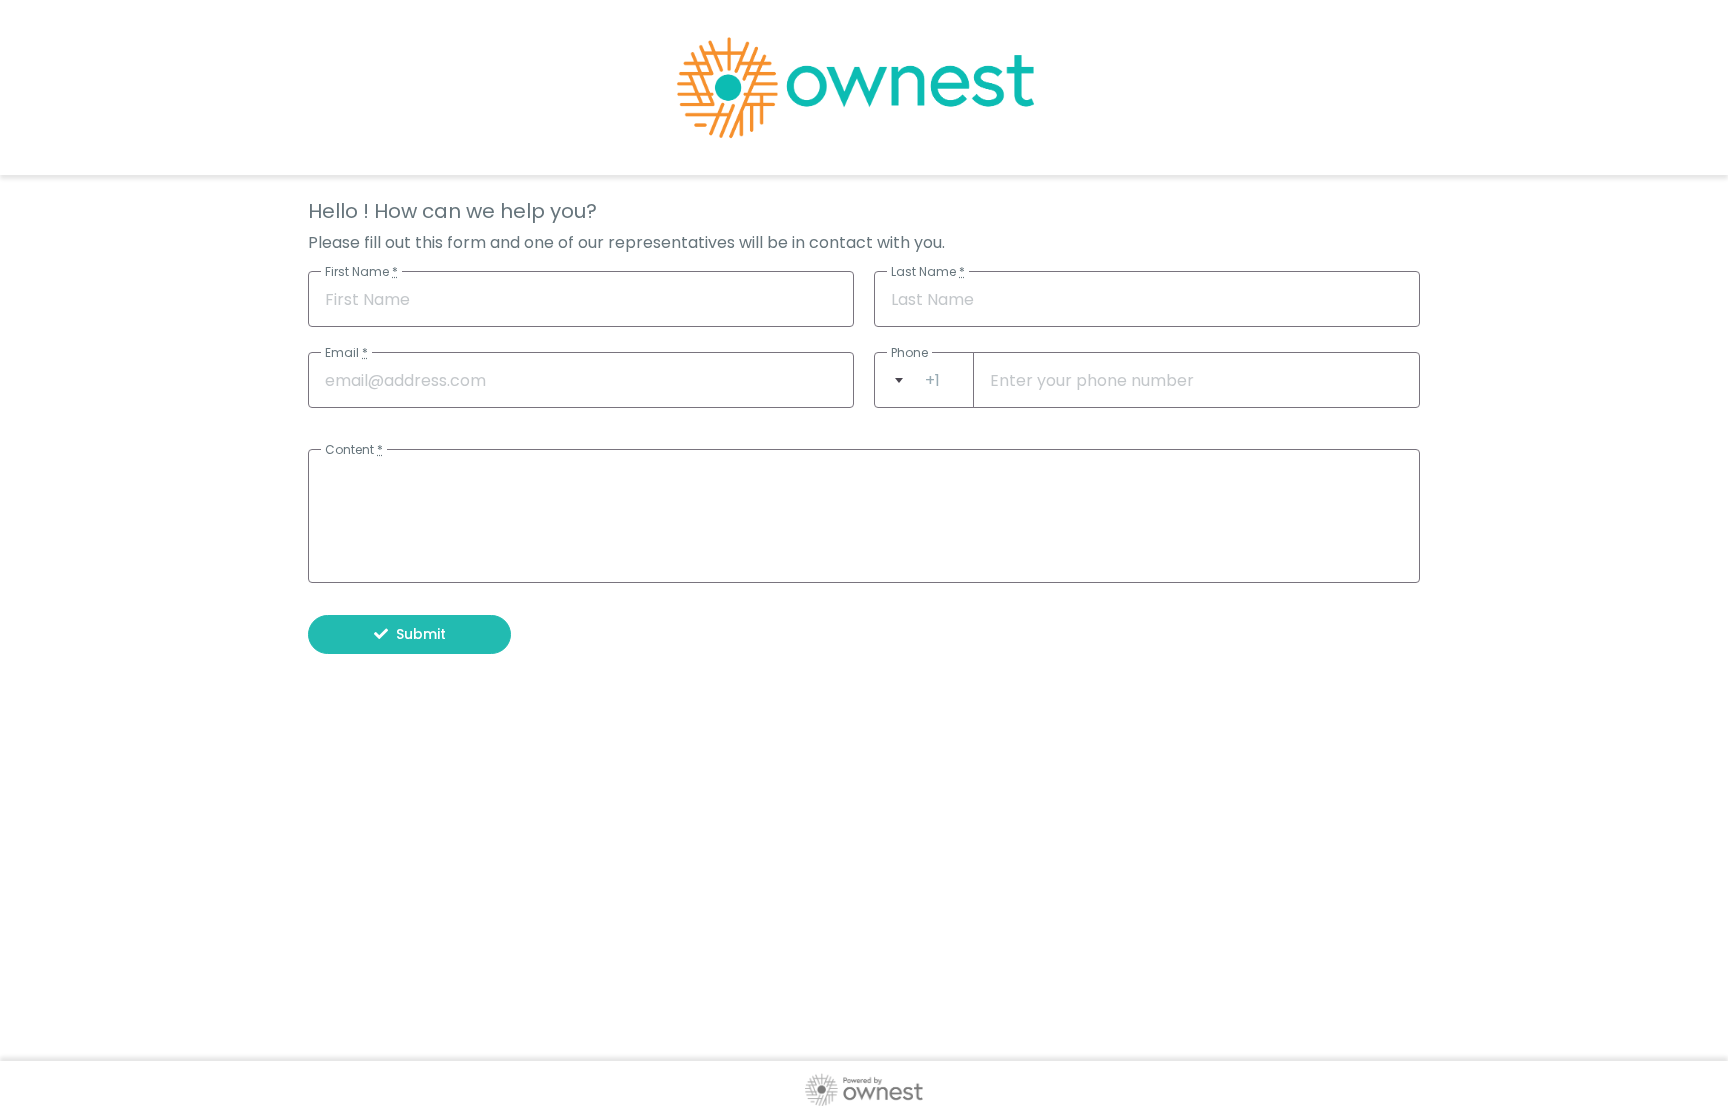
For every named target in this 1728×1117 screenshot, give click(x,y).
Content (354, 449)
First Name (361, 271)
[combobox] (924, 380)
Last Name (928, 271)
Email (346, 352)
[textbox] (924, 380)
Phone (909, 352)
